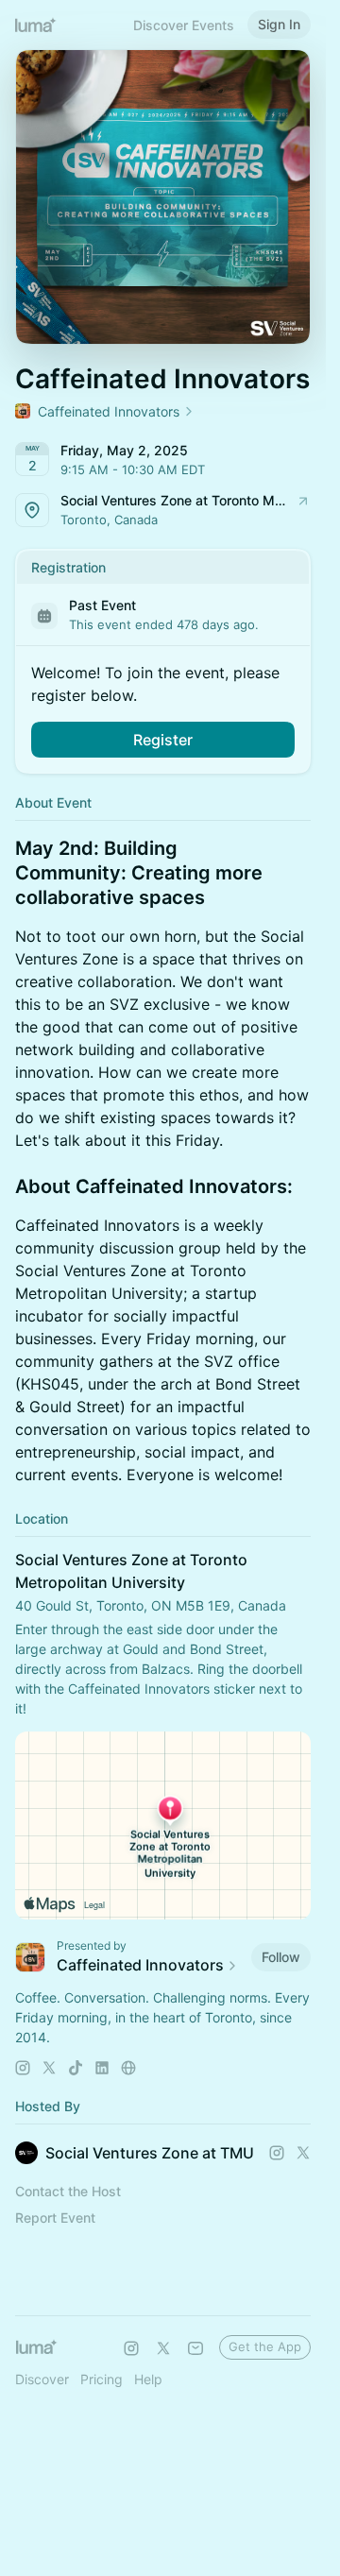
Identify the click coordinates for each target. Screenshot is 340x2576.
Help (148, 2379)
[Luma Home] (36, 25)
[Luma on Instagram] (131, 2348)
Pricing (102, 2379)
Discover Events (184, 25)
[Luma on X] (163, 2348)
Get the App (265, 2346)
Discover (42, 2379)
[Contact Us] (195, 2348)
